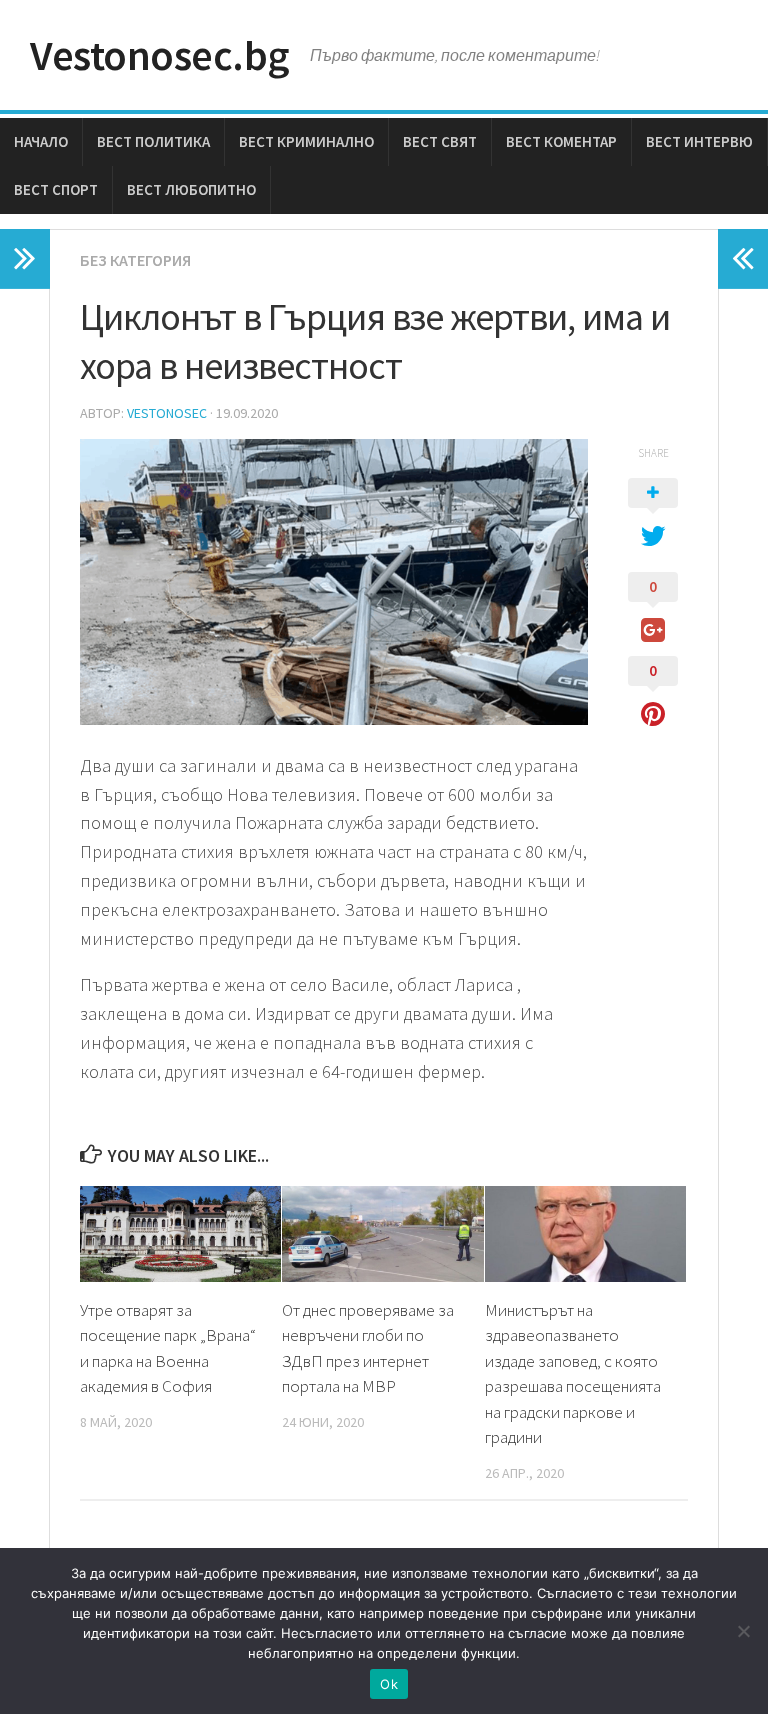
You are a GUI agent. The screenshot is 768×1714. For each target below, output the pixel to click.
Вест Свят (440, 141)
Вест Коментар (561, 141)
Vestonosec (167, 413)
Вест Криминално (306, 141)
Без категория (135, 260)
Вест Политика (153, 141)
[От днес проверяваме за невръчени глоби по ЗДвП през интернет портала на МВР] (382, 1233)
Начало (41, 141)
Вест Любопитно (191, 189)
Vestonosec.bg (160, 55)
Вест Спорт (56, 189)
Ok (389, 1684)
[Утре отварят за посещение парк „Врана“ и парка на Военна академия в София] (180, 1233)
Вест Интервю (699, 141)
